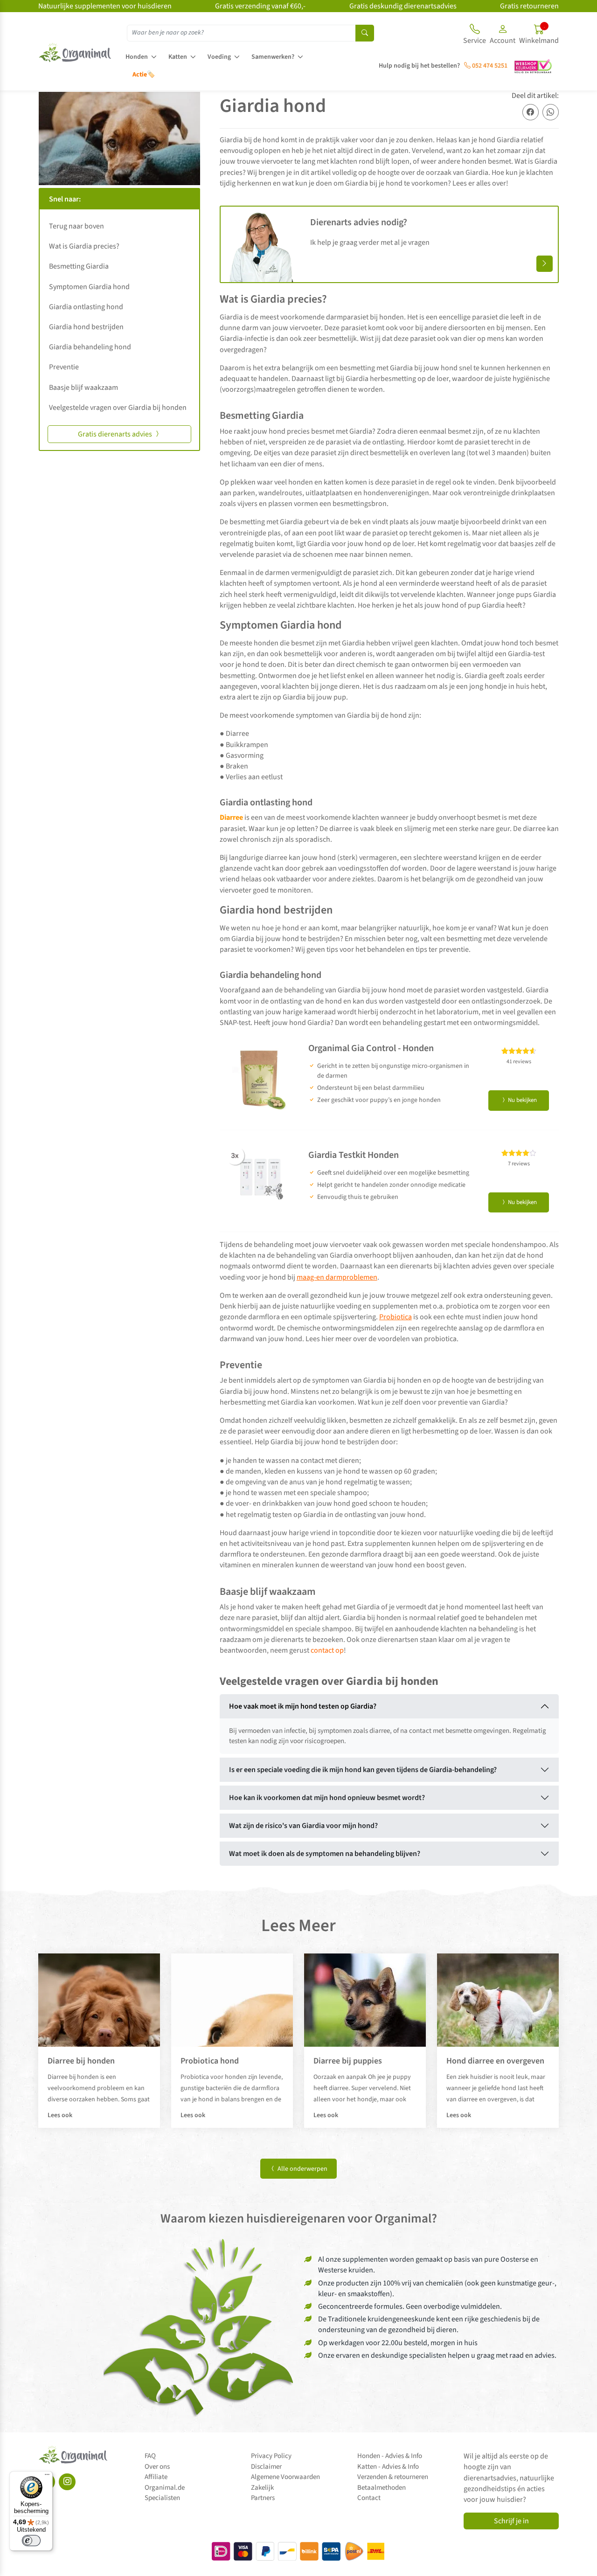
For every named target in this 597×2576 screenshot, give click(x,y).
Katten (178, 57)
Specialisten (162, 2498)
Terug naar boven (76, 226)
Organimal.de (165, 2488)
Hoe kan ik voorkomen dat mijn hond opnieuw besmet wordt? (327, 1798)
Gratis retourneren (529, 6)
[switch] (31, 2541)
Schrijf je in (511, 2521)
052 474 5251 (489, 66)
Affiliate (156, 2477)
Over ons (157, 2467)
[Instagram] (67, 2482)
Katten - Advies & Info (388, 2467)
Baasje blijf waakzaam (83, 388)
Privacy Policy (271, 2456)
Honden (137, 57)
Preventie (64, 367)
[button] (503, 35)
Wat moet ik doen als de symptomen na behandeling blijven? (325, 1854)
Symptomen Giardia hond (89, 287)
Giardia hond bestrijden (86, 327)
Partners (263, 2498)
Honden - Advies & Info (390, 2456)
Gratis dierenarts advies (116, 434)
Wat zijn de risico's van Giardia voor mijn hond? (303, 1826)
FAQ (150, 2456)
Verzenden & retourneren (393, 2477)
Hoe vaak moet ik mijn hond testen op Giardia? (303, 1706)
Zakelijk (262, 2488)
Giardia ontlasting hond (86, 307)
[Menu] (47, 2477)
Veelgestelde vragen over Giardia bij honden (118, 408)
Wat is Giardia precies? (84, 246)
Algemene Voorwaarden (285, 2477)
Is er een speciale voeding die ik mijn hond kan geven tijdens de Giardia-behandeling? (363, 1770)
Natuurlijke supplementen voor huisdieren (105, 6)
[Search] (365, 33)
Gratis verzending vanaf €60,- (260, 6)
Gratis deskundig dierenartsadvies (403, 6)
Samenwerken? (273, 57)
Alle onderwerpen (302, 2169)
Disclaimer (266, 2467)
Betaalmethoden (382, 2488)
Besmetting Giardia (79, 266)
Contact (369, 2498)
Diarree (231, 817)
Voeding (219, 57)
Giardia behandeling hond (90, 347)
